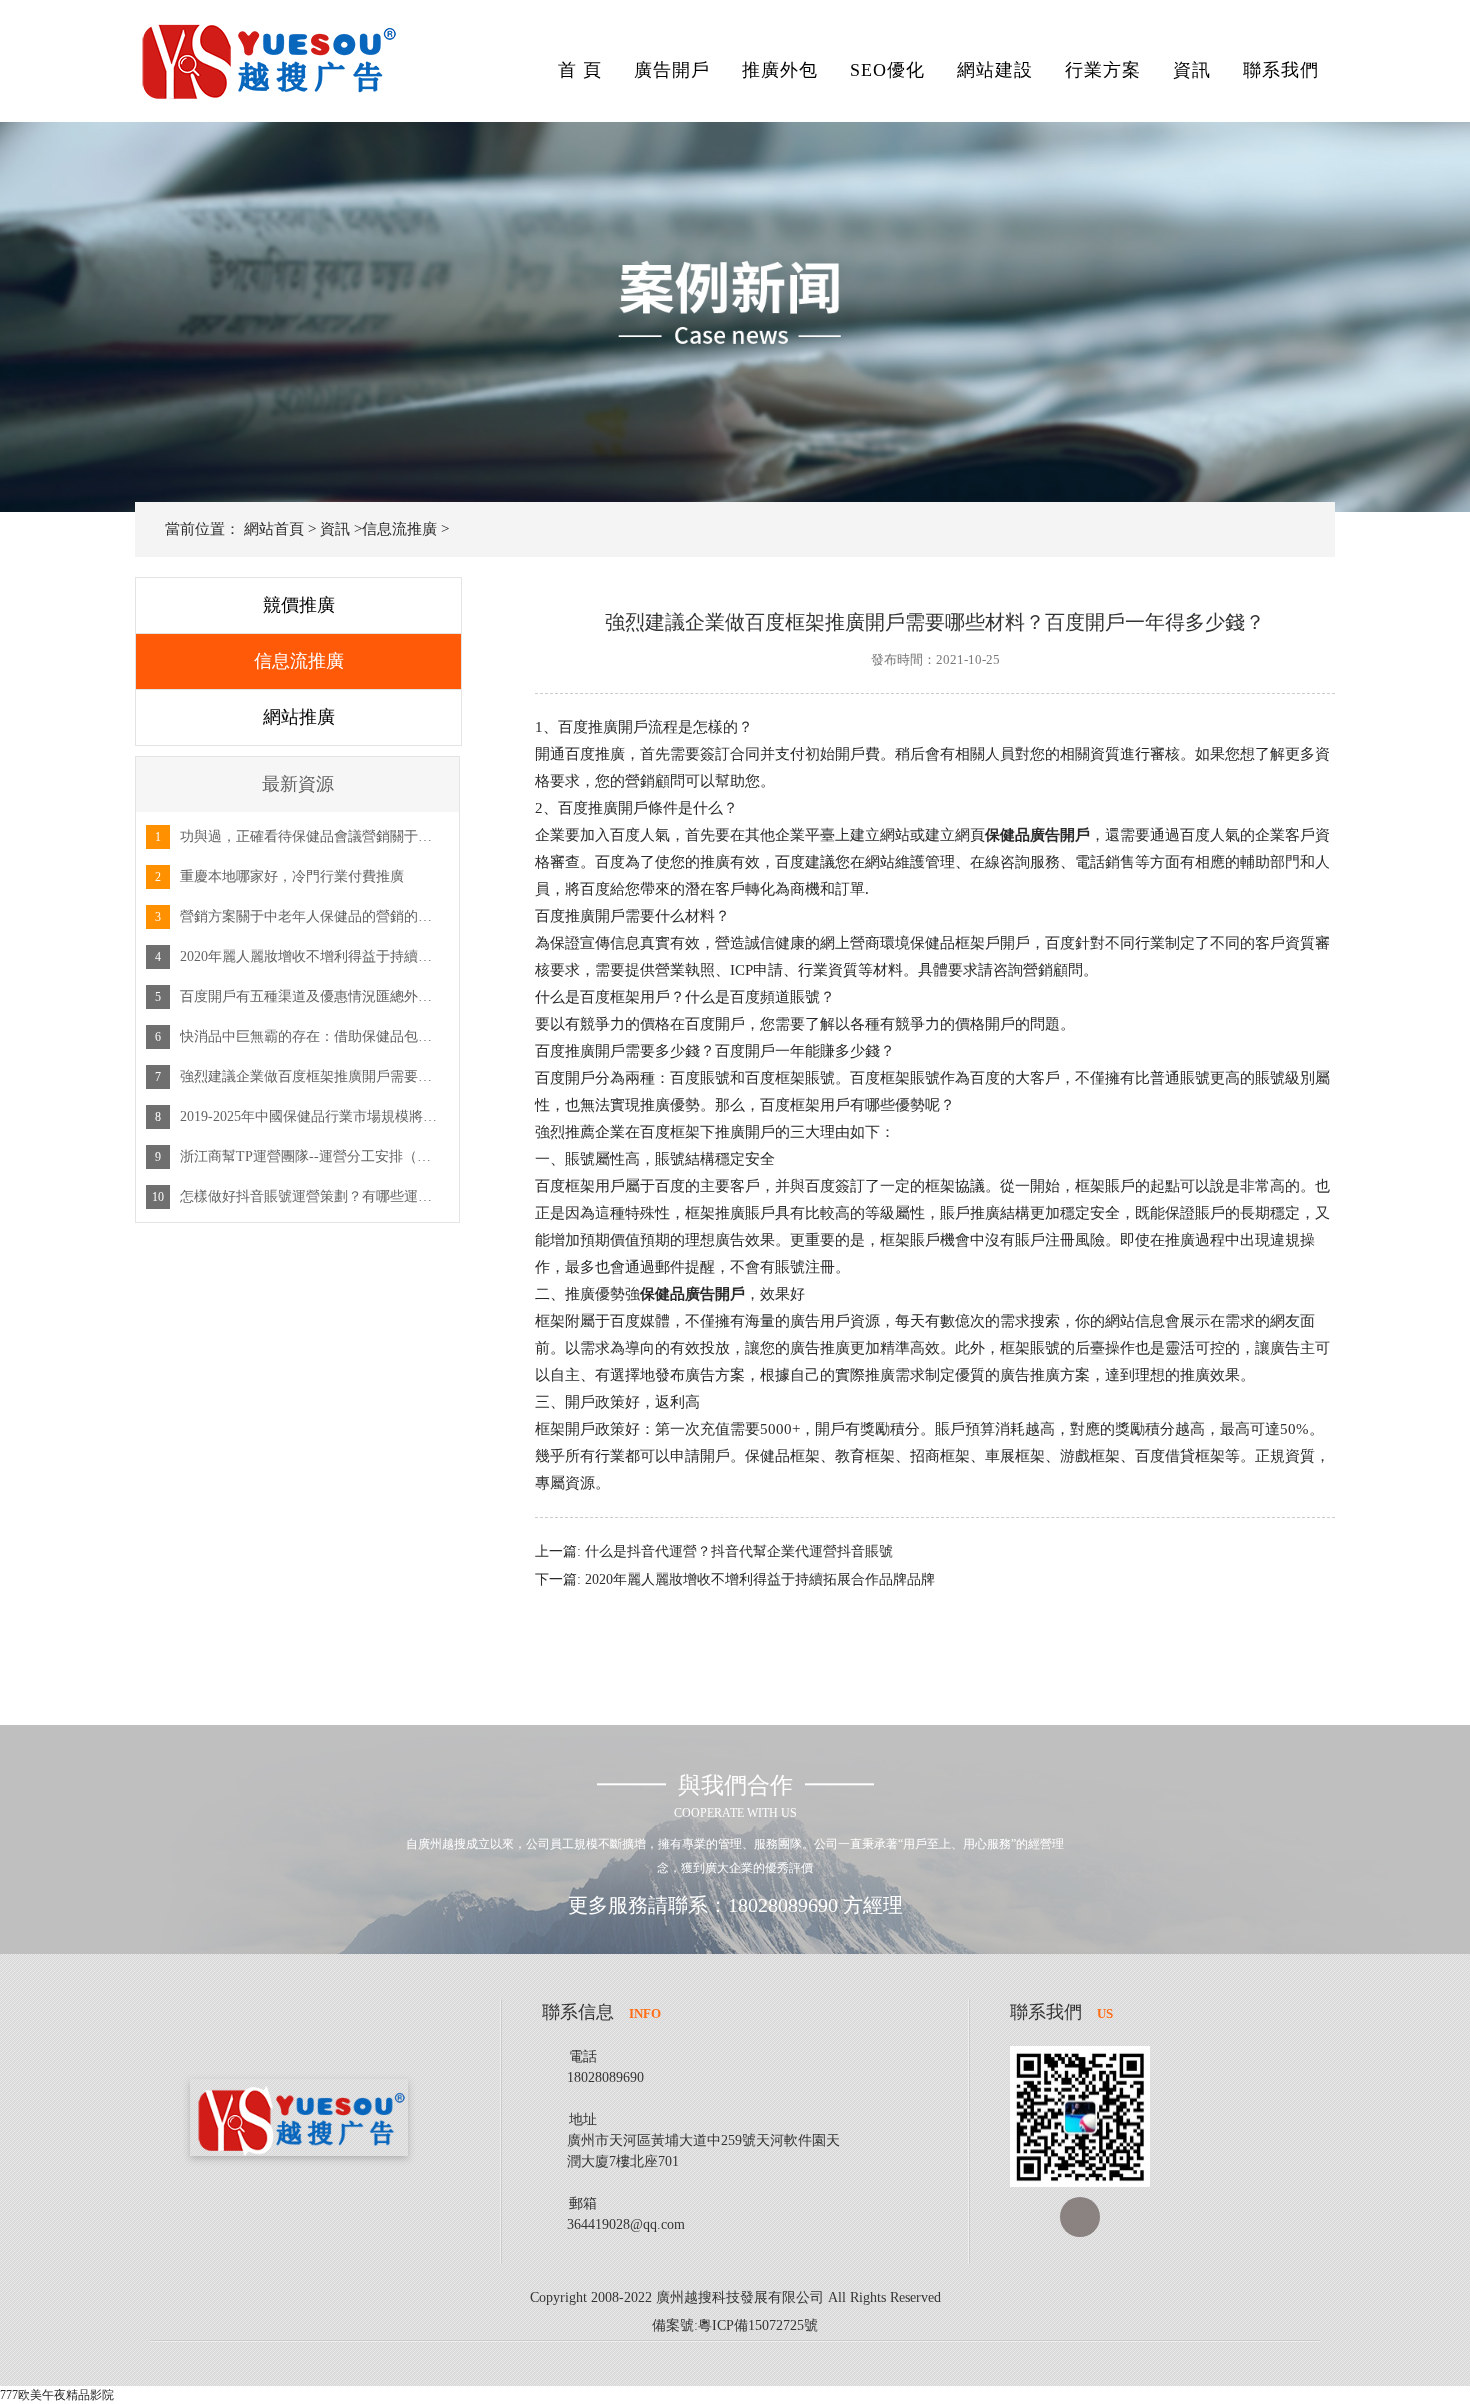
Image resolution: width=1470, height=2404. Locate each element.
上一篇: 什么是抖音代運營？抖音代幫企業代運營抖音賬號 (714, 1551)
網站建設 (995, 70)
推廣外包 (780, 70)
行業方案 (1103, 70)
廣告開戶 (672, 70)
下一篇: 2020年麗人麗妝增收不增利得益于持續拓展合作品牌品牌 (735, 1579)
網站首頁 (274, 529)
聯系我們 (1281, 70)
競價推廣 (299, 605)
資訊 (1192, 70)
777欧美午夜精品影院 (57, 2395)
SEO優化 (887, 70)
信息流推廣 (399, 529)
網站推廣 (299, 717)
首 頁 (580, 70)
